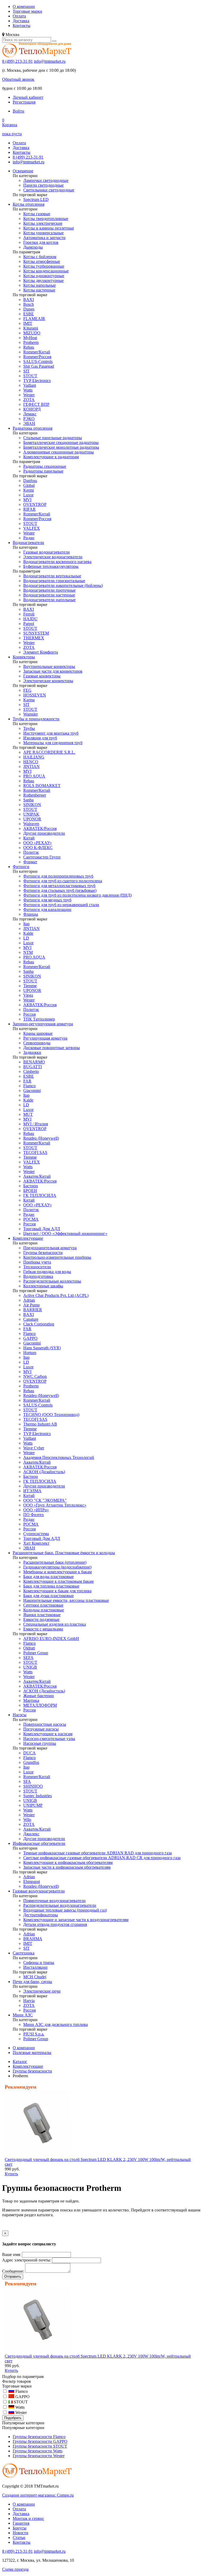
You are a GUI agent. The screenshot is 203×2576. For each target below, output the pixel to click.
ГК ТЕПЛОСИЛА (40, 1195)
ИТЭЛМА (32, 1491)
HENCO (31, 762)
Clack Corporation (39, 1324)
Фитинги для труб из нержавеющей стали (61, 905)
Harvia (29, 2001)
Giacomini (32, 1091)
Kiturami (31, 328)
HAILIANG (34, 757)
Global (29, 485)
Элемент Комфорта (41, 652)
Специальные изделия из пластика (55, 1624)
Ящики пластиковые (42, 1615)
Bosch (29, 304)
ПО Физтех (34, 1515)
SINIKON (32, 805)
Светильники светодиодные (49, 190)
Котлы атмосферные (42, 261)
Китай (29, 838)
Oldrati (29, 1648)
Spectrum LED (36, 199)
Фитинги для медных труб (47, 900)
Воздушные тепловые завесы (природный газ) (65, 1910)
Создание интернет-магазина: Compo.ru (38, 2495)
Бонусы (20, 2528)
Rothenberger (35, 795)
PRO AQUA (34, 776)
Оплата (19, 16)
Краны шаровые (38, 1033)
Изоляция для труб (40, 738)
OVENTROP (35, 504)
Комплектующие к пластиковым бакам (58, 1581)
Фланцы (31, 914)
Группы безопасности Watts (38, 2451)
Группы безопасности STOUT (40, 2446)
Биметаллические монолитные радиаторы (61, 447)
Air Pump (31, 1305)
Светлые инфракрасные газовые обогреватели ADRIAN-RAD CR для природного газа (102, 1858)
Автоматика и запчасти (44, 238)
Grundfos (31, 1762)
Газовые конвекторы (42, 676)
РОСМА (31, 1219)
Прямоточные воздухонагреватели (54, 1901)
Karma (29, 700)
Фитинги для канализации (47, 909)
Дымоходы (33, 247)
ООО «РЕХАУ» (38, 843)
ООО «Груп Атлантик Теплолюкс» (55, 1505)
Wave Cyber (34, 1448)
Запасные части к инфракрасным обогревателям (67, 1867)
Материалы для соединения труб (53, 743)
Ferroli (29, 614)
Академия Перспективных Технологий (59, 1457)
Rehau (29, 347)
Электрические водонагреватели (53, 557)
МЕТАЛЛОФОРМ (40, 1705)
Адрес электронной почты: (27, 2260)
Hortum (30, 1353)
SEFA (28, 1658)
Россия (29, 1014)
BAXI (29, 300)
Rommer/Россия (37, 357)
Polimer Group (36, 1653)
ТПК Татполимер (39, 1019)
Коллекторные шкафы (43, 1286)
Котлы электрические (43, 223)
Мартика (31, 1700)
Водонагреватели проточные (49, 590)
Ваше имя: (11, 2254)
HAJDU (30, 619)
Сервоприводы (37, 1043)
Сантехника (24, 1953)
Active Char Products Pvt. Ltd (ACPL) (56, 1295)
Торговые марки (27, 11)
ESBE (29, 314)
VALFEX (32, 528)
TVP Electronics (37, 381)
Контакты (22, 26)
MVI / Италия (36, 1124)
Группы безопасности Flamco (39, 2437)
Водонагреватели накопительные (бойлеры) (63, 585)
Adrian (29, 1300)
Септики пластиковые (43, 1605)
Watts (28, 390)
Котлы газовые (37, 214)
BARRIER (33, 1310)
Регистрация (24, 102)
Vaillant (30, 385)
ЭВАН (29, 423)
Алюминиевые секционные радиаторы (59, 452)
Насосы (20, 1715)
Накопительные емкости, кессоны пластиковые (66, 1600)
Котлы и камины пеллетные (49, 228)
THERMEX (34, 638)
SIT (26, 371)
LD (26, 938)
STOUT (30, 376)
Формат (30, 862)
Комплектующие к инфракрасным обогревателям (68, 1862)
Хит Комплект (36, 1543)
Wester (29, 395)
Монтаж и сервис (28, 2518)
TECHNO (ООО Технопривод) (51, 1415)
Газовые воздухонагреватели (39, 1891)
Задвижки (32, 1052)
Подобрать (13, 2418)
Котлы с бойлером (40, 257)
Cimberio (31, 1071)
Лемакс (30, 414)
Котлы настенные (39, 290)
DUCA (29, 1753)
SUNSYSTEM (36, 633)
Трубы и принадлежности (36, 719)
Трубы (29, 728)
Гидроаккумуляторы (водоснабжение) (57, 1567)
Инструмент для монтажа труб (51, 733)
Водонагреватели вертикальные (52, 576)
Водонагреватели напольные (49, 600)
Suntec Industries (38, 1796)
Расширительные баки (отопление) (55, 1562)
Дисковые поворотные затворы (52, 1048)
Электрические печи (42, 1991)
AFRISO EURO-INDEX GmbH (51, 1638)
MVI (27, 500)
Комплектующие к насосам (48, 1734)
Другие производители (44, 833)
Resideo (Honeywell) (41, 1138)
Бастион (31, 1186)
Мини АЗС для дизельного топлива (56, 2024)
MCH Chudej (35, 1977)
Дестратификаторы (41, 1915)
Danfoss (30, 481)
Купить (11, 2174)
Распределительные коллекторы (52, 1281)
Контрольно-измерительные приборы (57, 1257)
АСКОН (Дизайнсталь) (44, 1472)
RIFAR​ (29, 509)
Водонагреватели (28, 543)
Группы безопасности (43, 1253)
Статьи (19, 2537)
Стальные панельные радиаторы (53, 438)
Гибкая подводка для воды (47, 1272)
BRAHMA (33, 1939)
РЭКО (29, 419)
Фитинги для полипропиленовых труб (58, 876)
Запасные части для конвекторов (53, 671)
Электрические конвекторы (48, 681)
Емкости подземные (41, 1619)
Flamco (29, 1086)
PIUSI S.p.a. (34, 2034)
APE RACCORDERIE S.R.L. (49, 752)
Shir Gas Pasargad (39, 366)
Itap (26, 924)
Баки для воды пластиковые (49, 1577)
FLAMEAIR (34, 319)
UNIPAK (31, 814)
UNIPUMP (33, 1805)
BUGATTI (33, 1067)
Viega (28, 995)
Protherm (31, 342)
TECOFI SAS (35, 1152)
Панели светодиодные (43, 185)
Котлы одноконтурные (44, 276)
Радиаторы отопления (33, 428)
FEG (27, 690)
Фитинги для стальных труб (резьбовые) (60, 890)
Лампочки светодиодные (46, 180)
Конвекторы (24, 657)
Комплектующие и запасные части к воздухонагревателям (76, 1920)
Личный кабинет (28, 97)
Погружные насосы (41, 1729)
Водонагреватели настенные (49, 595)
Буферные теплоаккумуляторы (51, 566)
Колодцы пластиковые (44, 1610)
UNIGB (30, 1667)
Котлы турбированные (44, 266)
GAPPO (30, 1338)
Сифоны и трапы (39, 1963)
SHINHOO (33, 1786)
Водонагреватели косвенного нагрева (57, 562)
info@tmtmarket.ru (50, 61)
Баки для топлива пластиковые (51, 1586)
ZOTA (29, 400)
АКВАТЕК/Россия (40, 828)
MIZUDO (32, 333)
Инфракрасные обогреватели (39, 1843)
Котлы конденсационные (46, 271)
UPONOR (32, 819)
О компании (24, 6)
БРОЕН (30, 1191)
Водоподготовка (38, 1276)
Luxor (28, 495)
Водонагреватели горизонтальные (54, 581)
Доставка (21, 21)
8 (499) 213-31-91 (17, 61)
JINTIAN (31, 766)
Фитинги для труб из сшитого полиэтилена (63, 881)
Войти (19, 111)
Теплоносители (37, 1267)
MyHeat (30, 338)
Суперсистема (36, 1534)
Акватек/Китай (37, 1176)
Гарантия (21, 2523)
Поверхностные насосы (45, 1724)
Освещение (23, 171)
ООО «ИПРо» (36, 1510)
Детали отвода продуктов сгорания (55, 1924)
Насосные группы (40, 1743)
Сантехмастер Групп (42, 857)
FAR (27, 1081)
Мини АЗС (23, 2015)
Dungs (29, 309)
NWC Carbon (35, 1376)
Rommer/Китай (37, 352)
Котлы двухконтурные (43, 280)
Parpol (29, 624)
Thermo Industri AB (40, 1424)
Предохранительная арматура (50, 1248)
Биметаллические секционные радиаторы (61, 442)
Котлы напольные (40, 285)
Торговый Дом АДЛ (42, 1229)
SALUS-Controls (38, 361)
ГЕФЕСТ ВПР (36, 404)
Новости (20, 2533)
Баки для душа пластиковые (49, 1596)
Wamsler (31, 714)
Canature (31, 1319)
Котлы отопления (29, 204)
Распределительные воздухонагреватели (60, 1905)
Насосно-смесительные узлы (49, 1739)
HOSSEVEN (35, 695)
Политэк (31, 852)
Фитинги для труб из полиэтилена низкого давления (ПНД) (77, 895)
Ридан (29, 538)
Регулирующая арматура (45, 1038)
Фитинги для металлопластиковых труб (59, 886)
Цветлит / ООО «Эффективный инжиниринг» (65, 1233)
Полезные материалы (32, 2053)
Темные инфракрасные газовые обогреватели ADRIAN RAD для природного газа (98, 1853)
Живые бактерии (39, 1696)
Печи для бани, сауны (32, 1982)
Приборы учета (37, 1262)
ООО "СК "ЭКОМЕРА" (45, 1500)
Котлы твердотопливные (46, 219)
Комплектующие (28, 1238)
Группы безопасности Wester (39, 2456)
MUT (28, 1114)
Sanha (28, 800)
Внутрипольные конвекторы (49, 666)
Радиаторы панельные (43, 471)
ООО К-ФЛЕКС (38, 848)
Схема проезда (15, 2569)
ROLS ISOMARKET (42, 786)
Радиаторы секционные (45, 466)
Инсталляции (35, 1967)
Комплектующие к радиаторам (51, 457)
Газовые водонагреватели (47, 552)
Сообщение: (13, 2271)
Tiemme (30, 986)
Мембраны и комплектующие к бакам (57, 1572)
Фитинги (21, 867)
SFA (27, 1781)
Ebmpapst (32, 1882)
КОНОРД (32, 409)
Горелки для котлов (41, 242)
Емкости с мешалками (43, 1629)
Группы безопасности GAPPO (40, 2441)
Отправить (13, 2276)
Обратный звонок (18, 79)
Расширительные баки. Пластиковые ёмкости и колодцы (64, 1553)
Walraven (31, 824)
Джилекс (31, 1834)
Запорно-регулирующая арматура (43, 1024)
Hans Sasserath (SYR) (42, 1348)
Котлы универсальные (43, 233)
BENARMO (34, 1062)
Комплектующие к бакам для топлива (57, 1591)
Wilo (27, 1820)
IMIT (28, 323)
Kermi (29, 490)
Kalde (28, 933)
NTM (28, 952)
